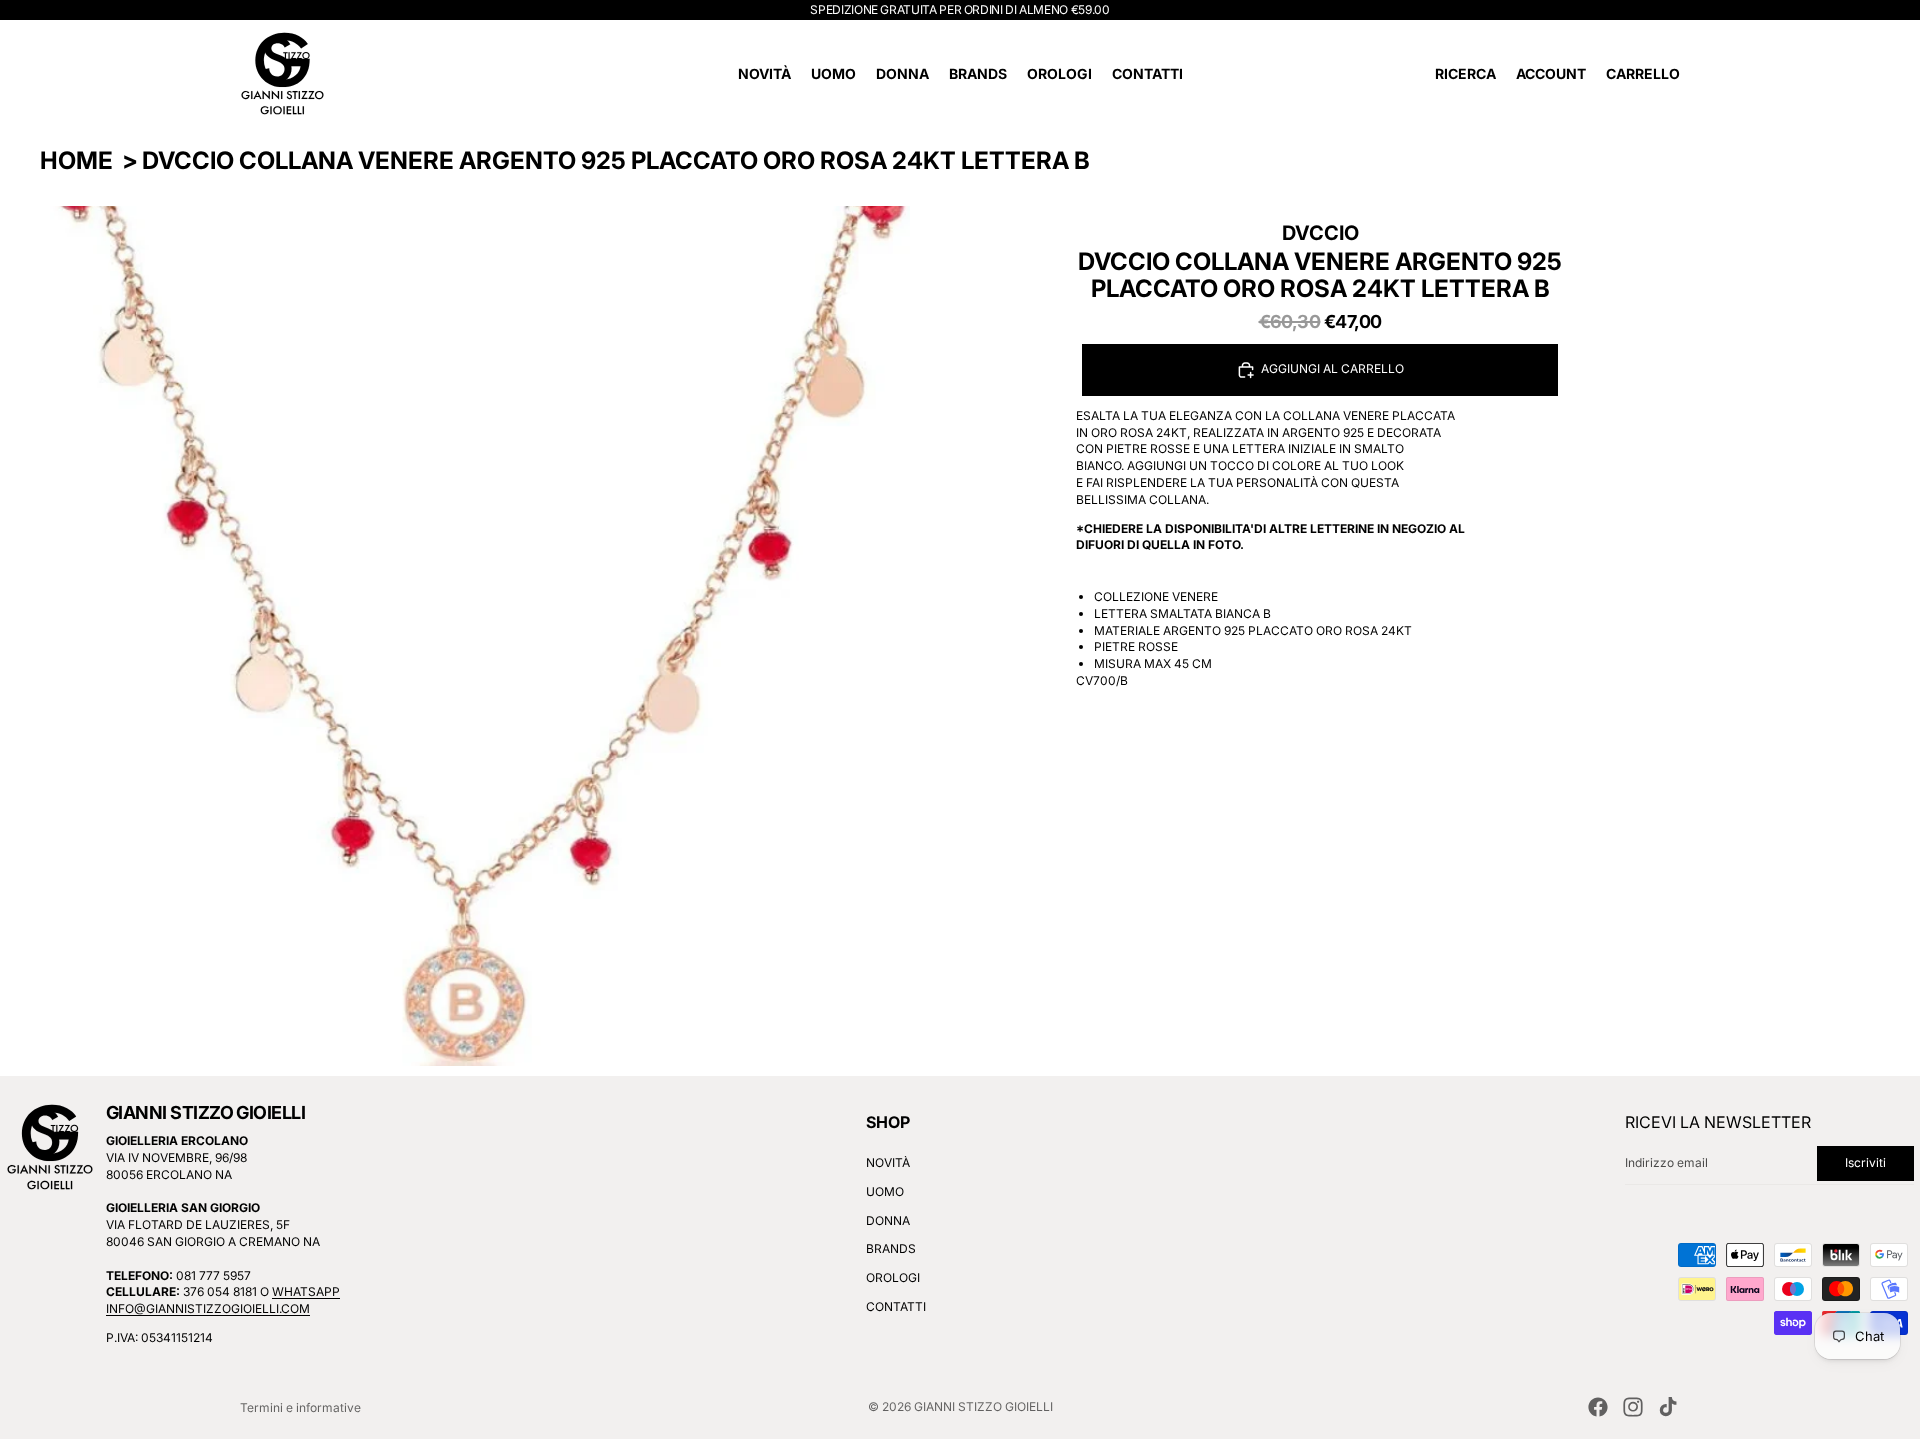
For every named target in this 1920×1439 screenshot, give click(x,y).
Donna (888, 1220)
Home (76, 160)
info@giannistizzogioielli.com (208, 1308)
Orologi (893, 1277)
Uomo (885, 1191)
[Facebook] (1598, 1407)
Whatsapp (306, 1292)
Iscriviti (1865, 1162)
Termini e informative (300, 1407)
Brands (891, 1249)
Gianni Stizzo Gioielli (983, 1406)
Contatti (896, 1306)
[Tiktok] (1668, 1407)
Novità (888, 1162)
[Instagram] (1633, 1407)
